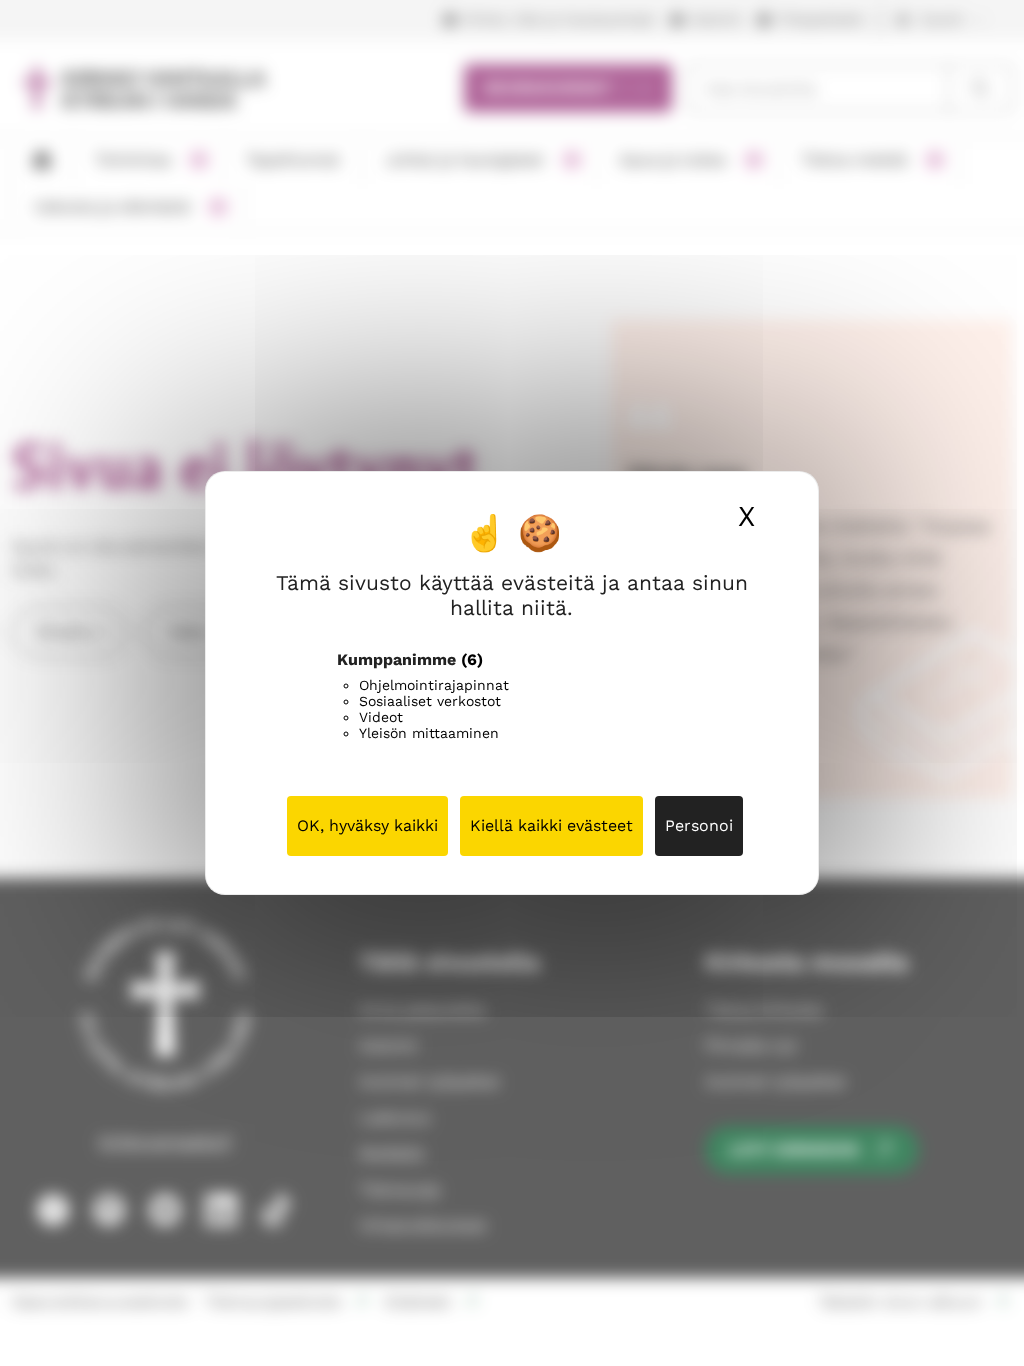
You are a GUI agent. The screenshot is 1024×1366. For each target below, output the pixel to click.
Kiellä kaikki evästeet (551, 825)
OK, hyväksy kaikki (367, 825)
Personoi (699, 825)
